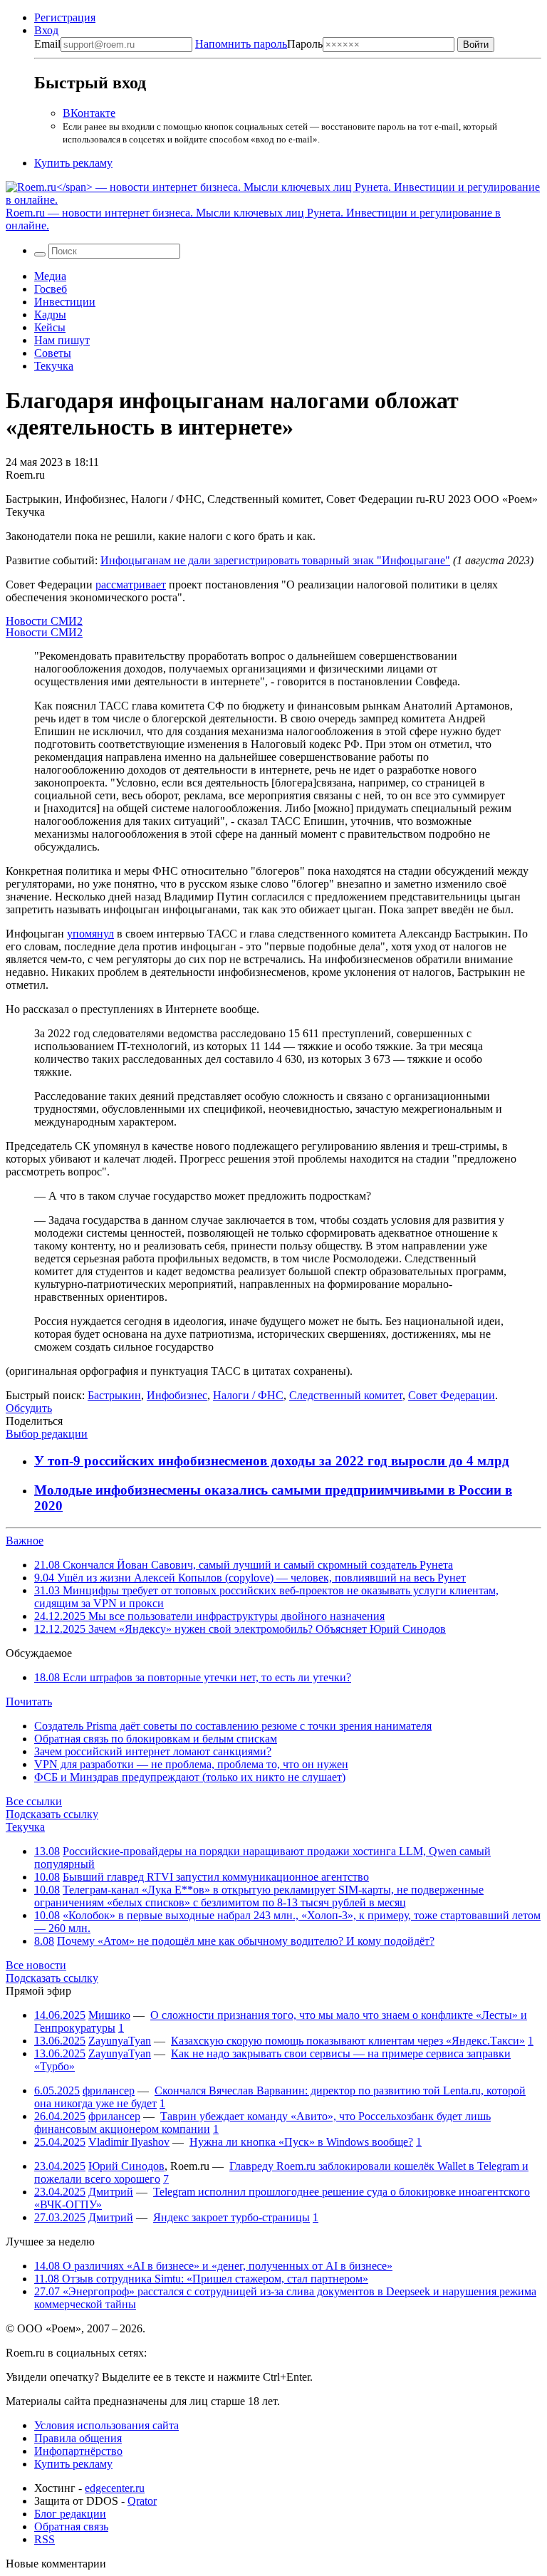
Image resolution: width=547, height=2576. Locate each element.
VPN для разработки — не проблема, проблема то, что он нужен (191, 1764)
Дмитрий (111, 2192)
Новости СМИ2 (44, 621)
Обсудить (29, 1408)
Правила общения (78, 2438)
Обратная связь (71, 2526)
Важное (25, 1541)
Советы (53, 353)
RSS (45, 2539)
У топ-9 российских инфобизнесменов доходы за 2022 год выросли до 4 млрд (272, 1461)
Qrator (142, 2501)
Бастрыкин (114, 1395)
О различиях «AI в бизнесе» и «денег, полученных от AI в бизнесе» (213, 2266)
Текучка (54, 366)
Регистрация (65, 17)
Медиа (50, 276)
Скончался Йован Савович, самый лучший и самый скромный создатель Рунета (244, 1565)
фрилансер (109, 2091)
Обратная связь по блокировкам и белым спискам (156, 1739)
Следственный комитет (346, 1395)
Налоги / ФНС (248, 1395)
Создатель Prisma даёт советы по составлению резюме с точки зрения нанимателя (233, 1726)
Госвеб (51, 289)
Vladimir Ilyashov (129, 2142)
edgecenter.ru (115, 2488)
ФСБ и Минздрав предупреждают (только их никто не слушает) (190, 1777)
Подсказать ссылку (52, 1814)
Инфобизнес (177, 1395)
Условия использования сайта (106, 2425)
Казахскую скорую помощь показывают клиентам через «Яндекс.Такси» (348, 2041)
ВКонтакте (89, 113)
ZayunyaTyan (120, 2041)
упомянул (90, 934)
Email (47, 44)
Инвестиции (65, 302)
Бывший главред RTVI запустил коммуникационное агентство (216, 1877)
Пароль (259, 44)
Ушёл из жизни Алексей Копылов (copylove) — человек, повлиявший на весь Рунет (250, 1578)
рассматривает (131, 585)
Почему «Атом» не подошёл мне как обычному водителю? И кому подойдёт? (246, 1941)
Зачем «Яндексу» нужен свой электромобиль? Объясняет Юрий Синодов (240, 1629)
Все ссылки (34, 1801)
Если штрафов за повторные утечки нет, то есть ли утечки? (193, 1677)
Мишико (109, 2015)
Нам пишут (62, 340)
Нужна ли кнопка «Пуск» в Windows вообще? (301, 2142)
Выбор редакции (47, 1434)
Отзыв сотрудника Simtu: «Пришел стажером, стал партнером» (201, 2279)
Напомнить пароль (241, 44)
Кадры (50, 315)
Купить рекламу (73, 163)
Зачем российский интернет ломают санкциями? (153, 1751)
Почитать (29, 1702)
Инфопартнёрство (78, 2451)
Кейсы (50, 327)
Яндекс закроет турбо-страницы (231, 2217)
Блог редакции (70, 2514)
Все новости (36, 1965)
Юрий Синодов (126, 2166)
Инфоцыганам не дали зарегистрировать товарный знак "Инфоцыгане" (275, 560)
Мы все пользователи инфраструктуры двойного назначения (209, 1616)
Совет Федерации (452, 1395)
